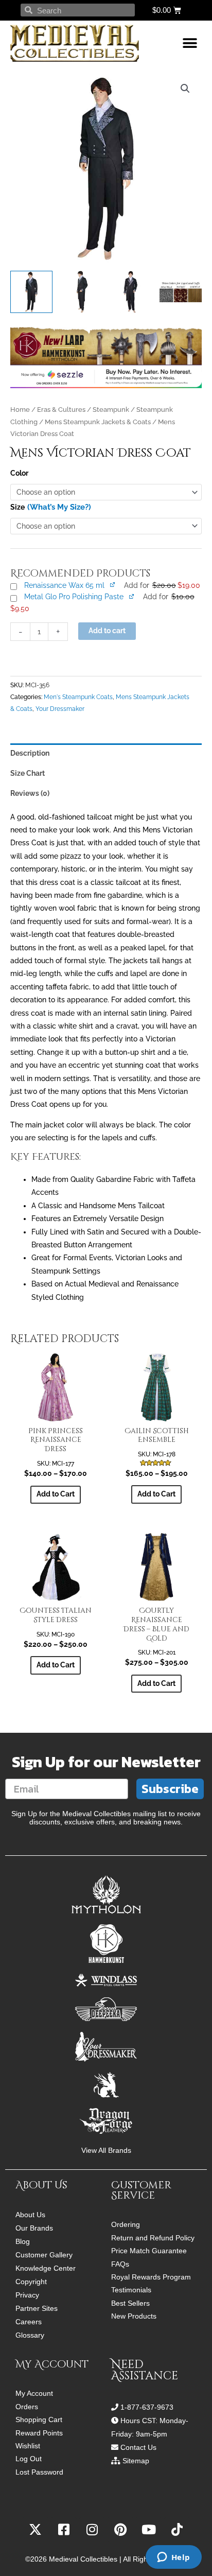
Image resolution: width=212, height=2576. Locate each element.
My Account (34, 2394)
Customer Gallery (44, 2255)
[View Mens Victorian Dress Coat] (31, 292)
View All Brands (106, 2151)
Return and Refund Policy (153, 2238)
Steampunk (111, 410)
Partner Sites (37, 2308)
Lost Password (39, 2472)
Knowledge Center (46, 2268)
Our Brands (34, 2228)
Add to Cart (56, 1494)
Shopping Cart (39, 2420)
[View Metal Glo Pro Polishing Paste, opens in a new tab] (132, 596)
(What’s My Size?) (59, 507)
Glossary (30, 2335)
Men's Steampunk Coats (78, 697)
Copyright (31, 2282)
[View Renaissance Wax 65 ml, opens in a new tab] (113, 585)
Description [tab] (30, 753)
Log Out (29, 2459)
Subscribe (170, 1789)
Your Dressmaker (60, 709)
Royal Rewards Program (151, 2277)
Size (17, 507)
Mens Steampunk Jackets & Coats (98, 422)
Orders (27, 2407)
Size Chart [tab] (28, 773)
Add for (162, 585)
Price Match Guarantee (149, 2251)
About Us (30, 2215)
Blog (23, 2241)
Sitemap (136, 2461)
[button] (190, 43)
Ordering (126, 2225)
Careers (29, 2322)
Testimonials (131, 2290)
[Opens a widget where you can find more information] (173, 2558)
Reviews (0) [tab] (30, 793)
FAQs (120, 2264)
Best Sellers (130, 2303)
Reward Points (39, 2433)
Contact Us (138, 2447)
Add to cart (107, 631)
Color (19, 473)
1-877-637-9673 (147, 2407)
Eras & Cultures (61, 410)
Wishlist (28, 2446)
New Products (134, 2316)
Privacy (27, 2295)
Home (20, 410)
